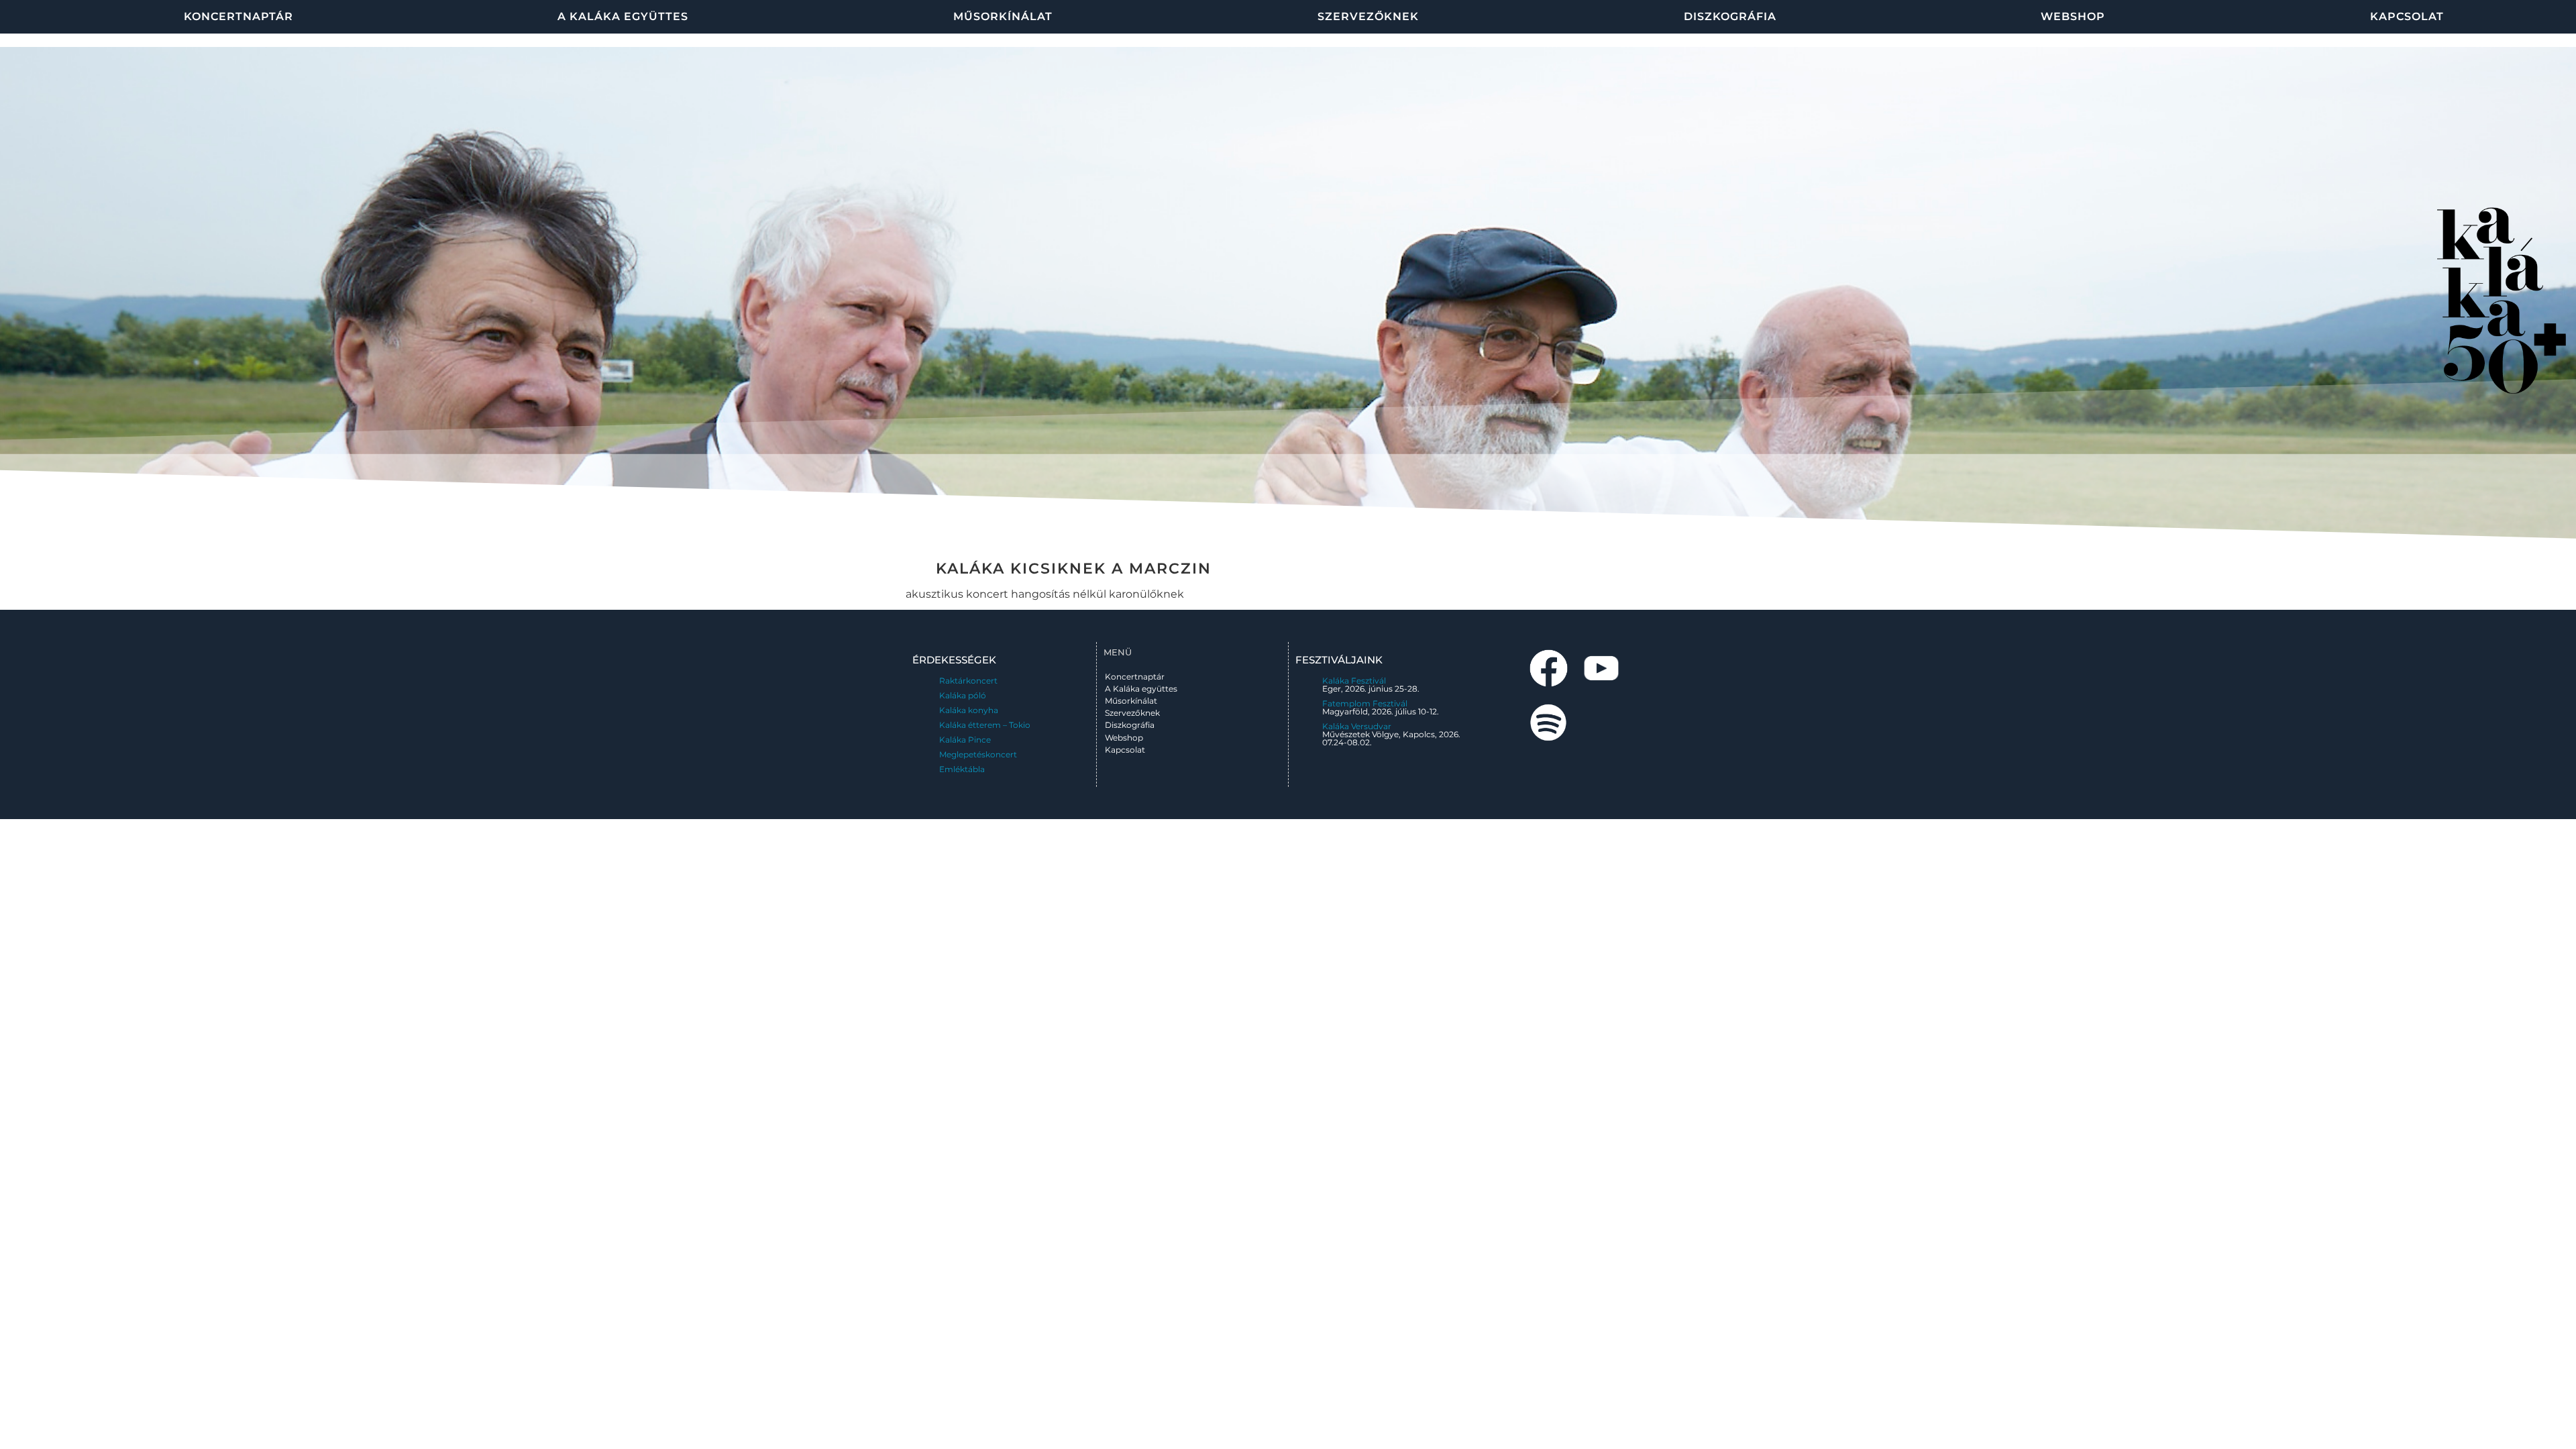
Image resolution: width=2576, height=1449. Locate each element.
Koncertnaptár (238, 16)
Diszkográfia (1730, 16)
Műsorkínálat (1003, 16)
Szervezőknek (1368, 16)
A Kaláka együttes (623, 16)
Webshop (2073, 16)
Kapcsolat (2407, 16)
